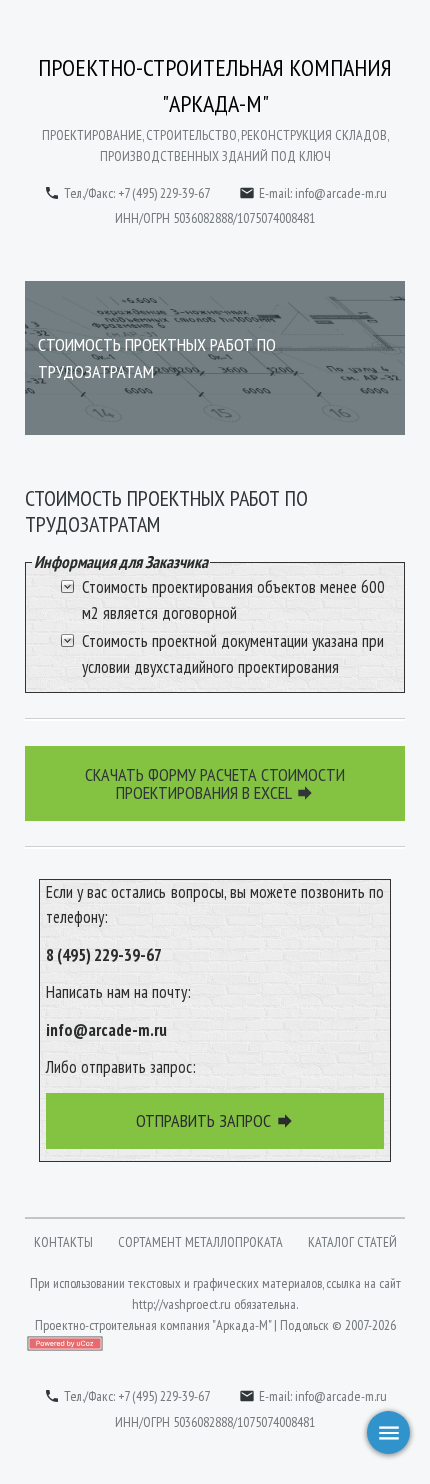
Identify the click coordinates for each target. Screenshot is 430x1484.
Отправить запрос (215, 1120)
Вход (168, 1363)
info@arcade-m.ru (341, 193)
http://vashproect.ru (181, 1304)
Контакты (63, 1242)
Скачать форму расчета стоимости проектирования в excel (215, 783)
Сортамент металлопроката (200, 1242)
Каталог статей (352, 1242)
